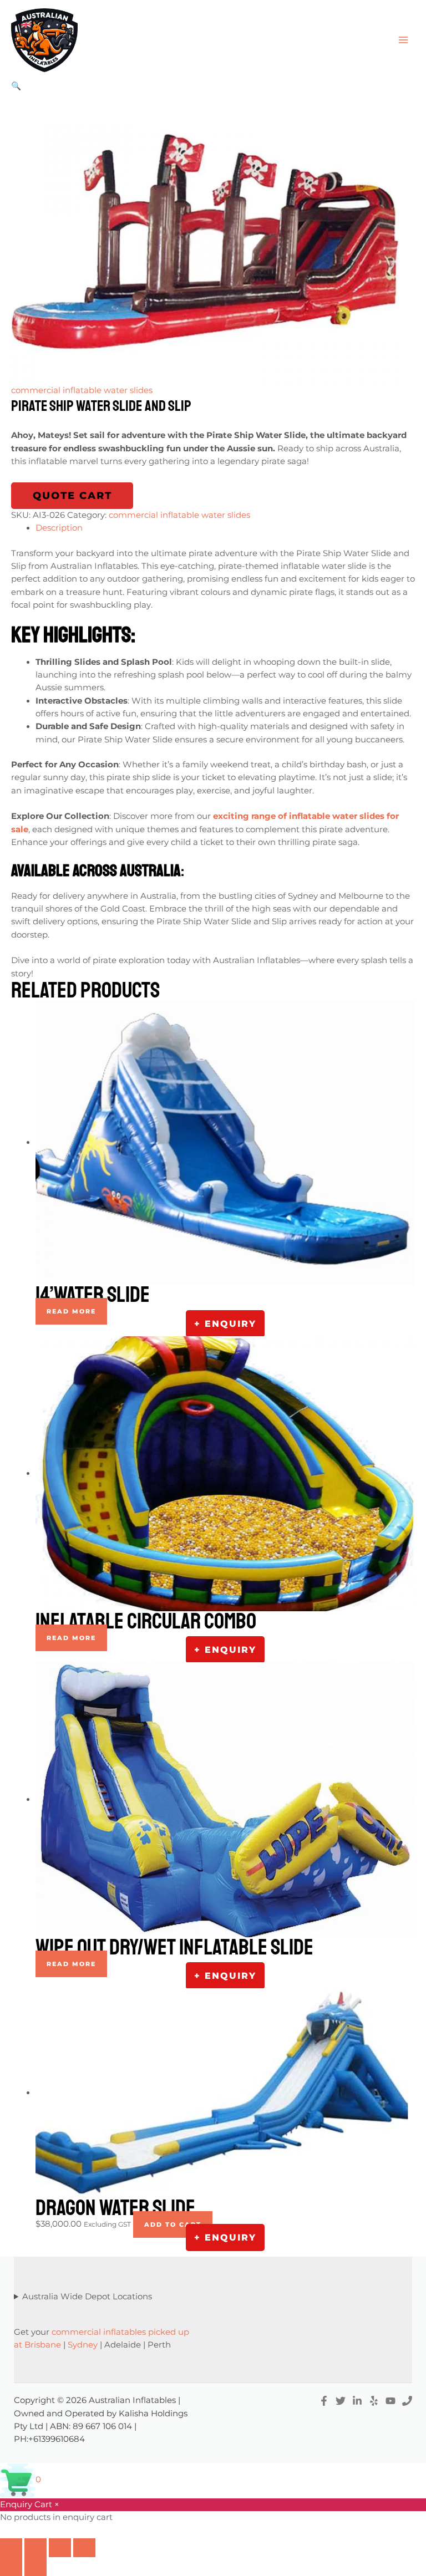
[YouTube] (390, 2401)
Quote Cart (72, 496)
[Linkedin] (357, 2401)
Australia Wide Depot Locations (87, 2297)
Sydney (83, 2345)
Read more (71, 1311)
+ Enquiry (225, 1324)
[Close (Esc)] (84, 2548)
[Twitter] (341, 2401)
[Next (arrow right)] (35, 2567)
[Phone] (407, 2401)
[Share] (60, 2548)
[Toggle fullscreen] (35, 2548)
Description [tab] (59, 528)
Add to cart (173, 2224)
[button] (16, 86)
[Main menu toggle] (403, 40)
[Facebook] (324, 2401)
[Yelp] (374, 2401)
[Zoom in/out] (11, 2548)
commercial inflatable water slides (82, 390)
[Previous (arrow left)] (11, 2567)
